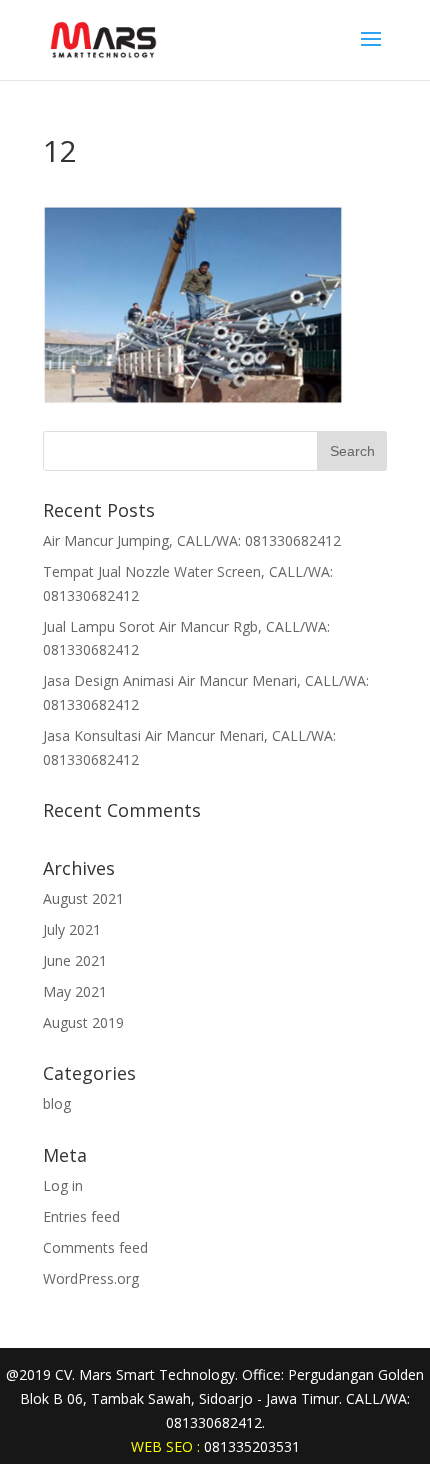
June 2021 (75, 960)
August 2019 (83, 1022)
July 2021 (72, 929)
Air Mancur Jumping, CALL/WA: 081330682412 (192, 540)
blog (57, 1103)
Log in (63, 1185)
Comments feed (95, 1247)
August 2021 (83, 898)
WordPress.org (91, 1278)
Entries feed (81, 1216)
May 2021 (75, 991)
